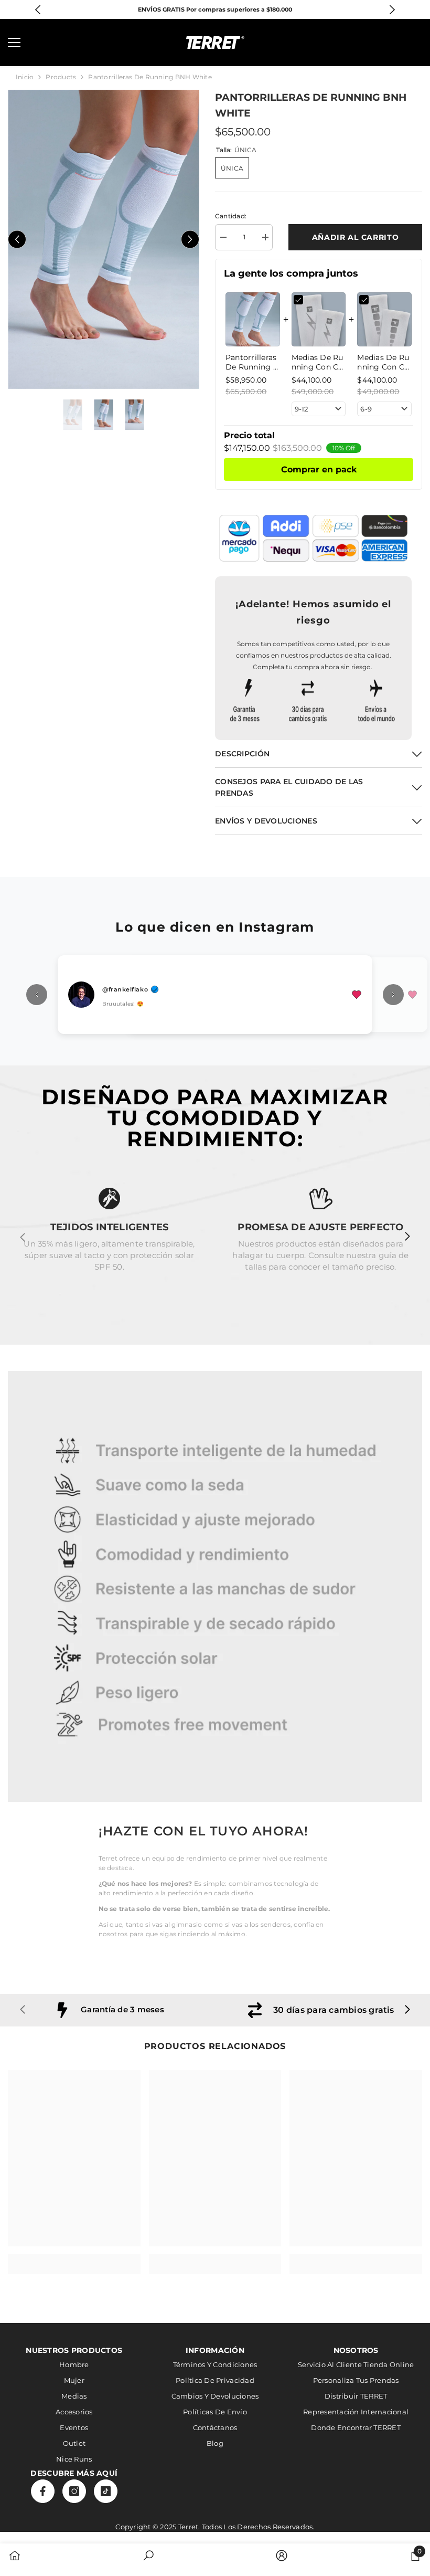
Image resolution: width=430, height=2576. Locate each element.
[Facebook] (43, 2491)
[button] (17, 240)
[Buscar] (44, 43)
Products (61, 77)
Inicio (25, 77)
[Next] (393, 10)
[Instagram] (74, 2491)
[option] (215, 9)
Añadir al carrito (356, 237)
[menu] (14, 43)
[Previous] (38, 10)
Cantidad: (231, 216)
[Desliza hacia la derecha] (407, 1237)
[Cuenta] (386, 43)
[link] (215, 1587)
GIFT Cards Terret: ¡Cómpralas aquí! (215, 9)
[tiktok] (106, 2491)
